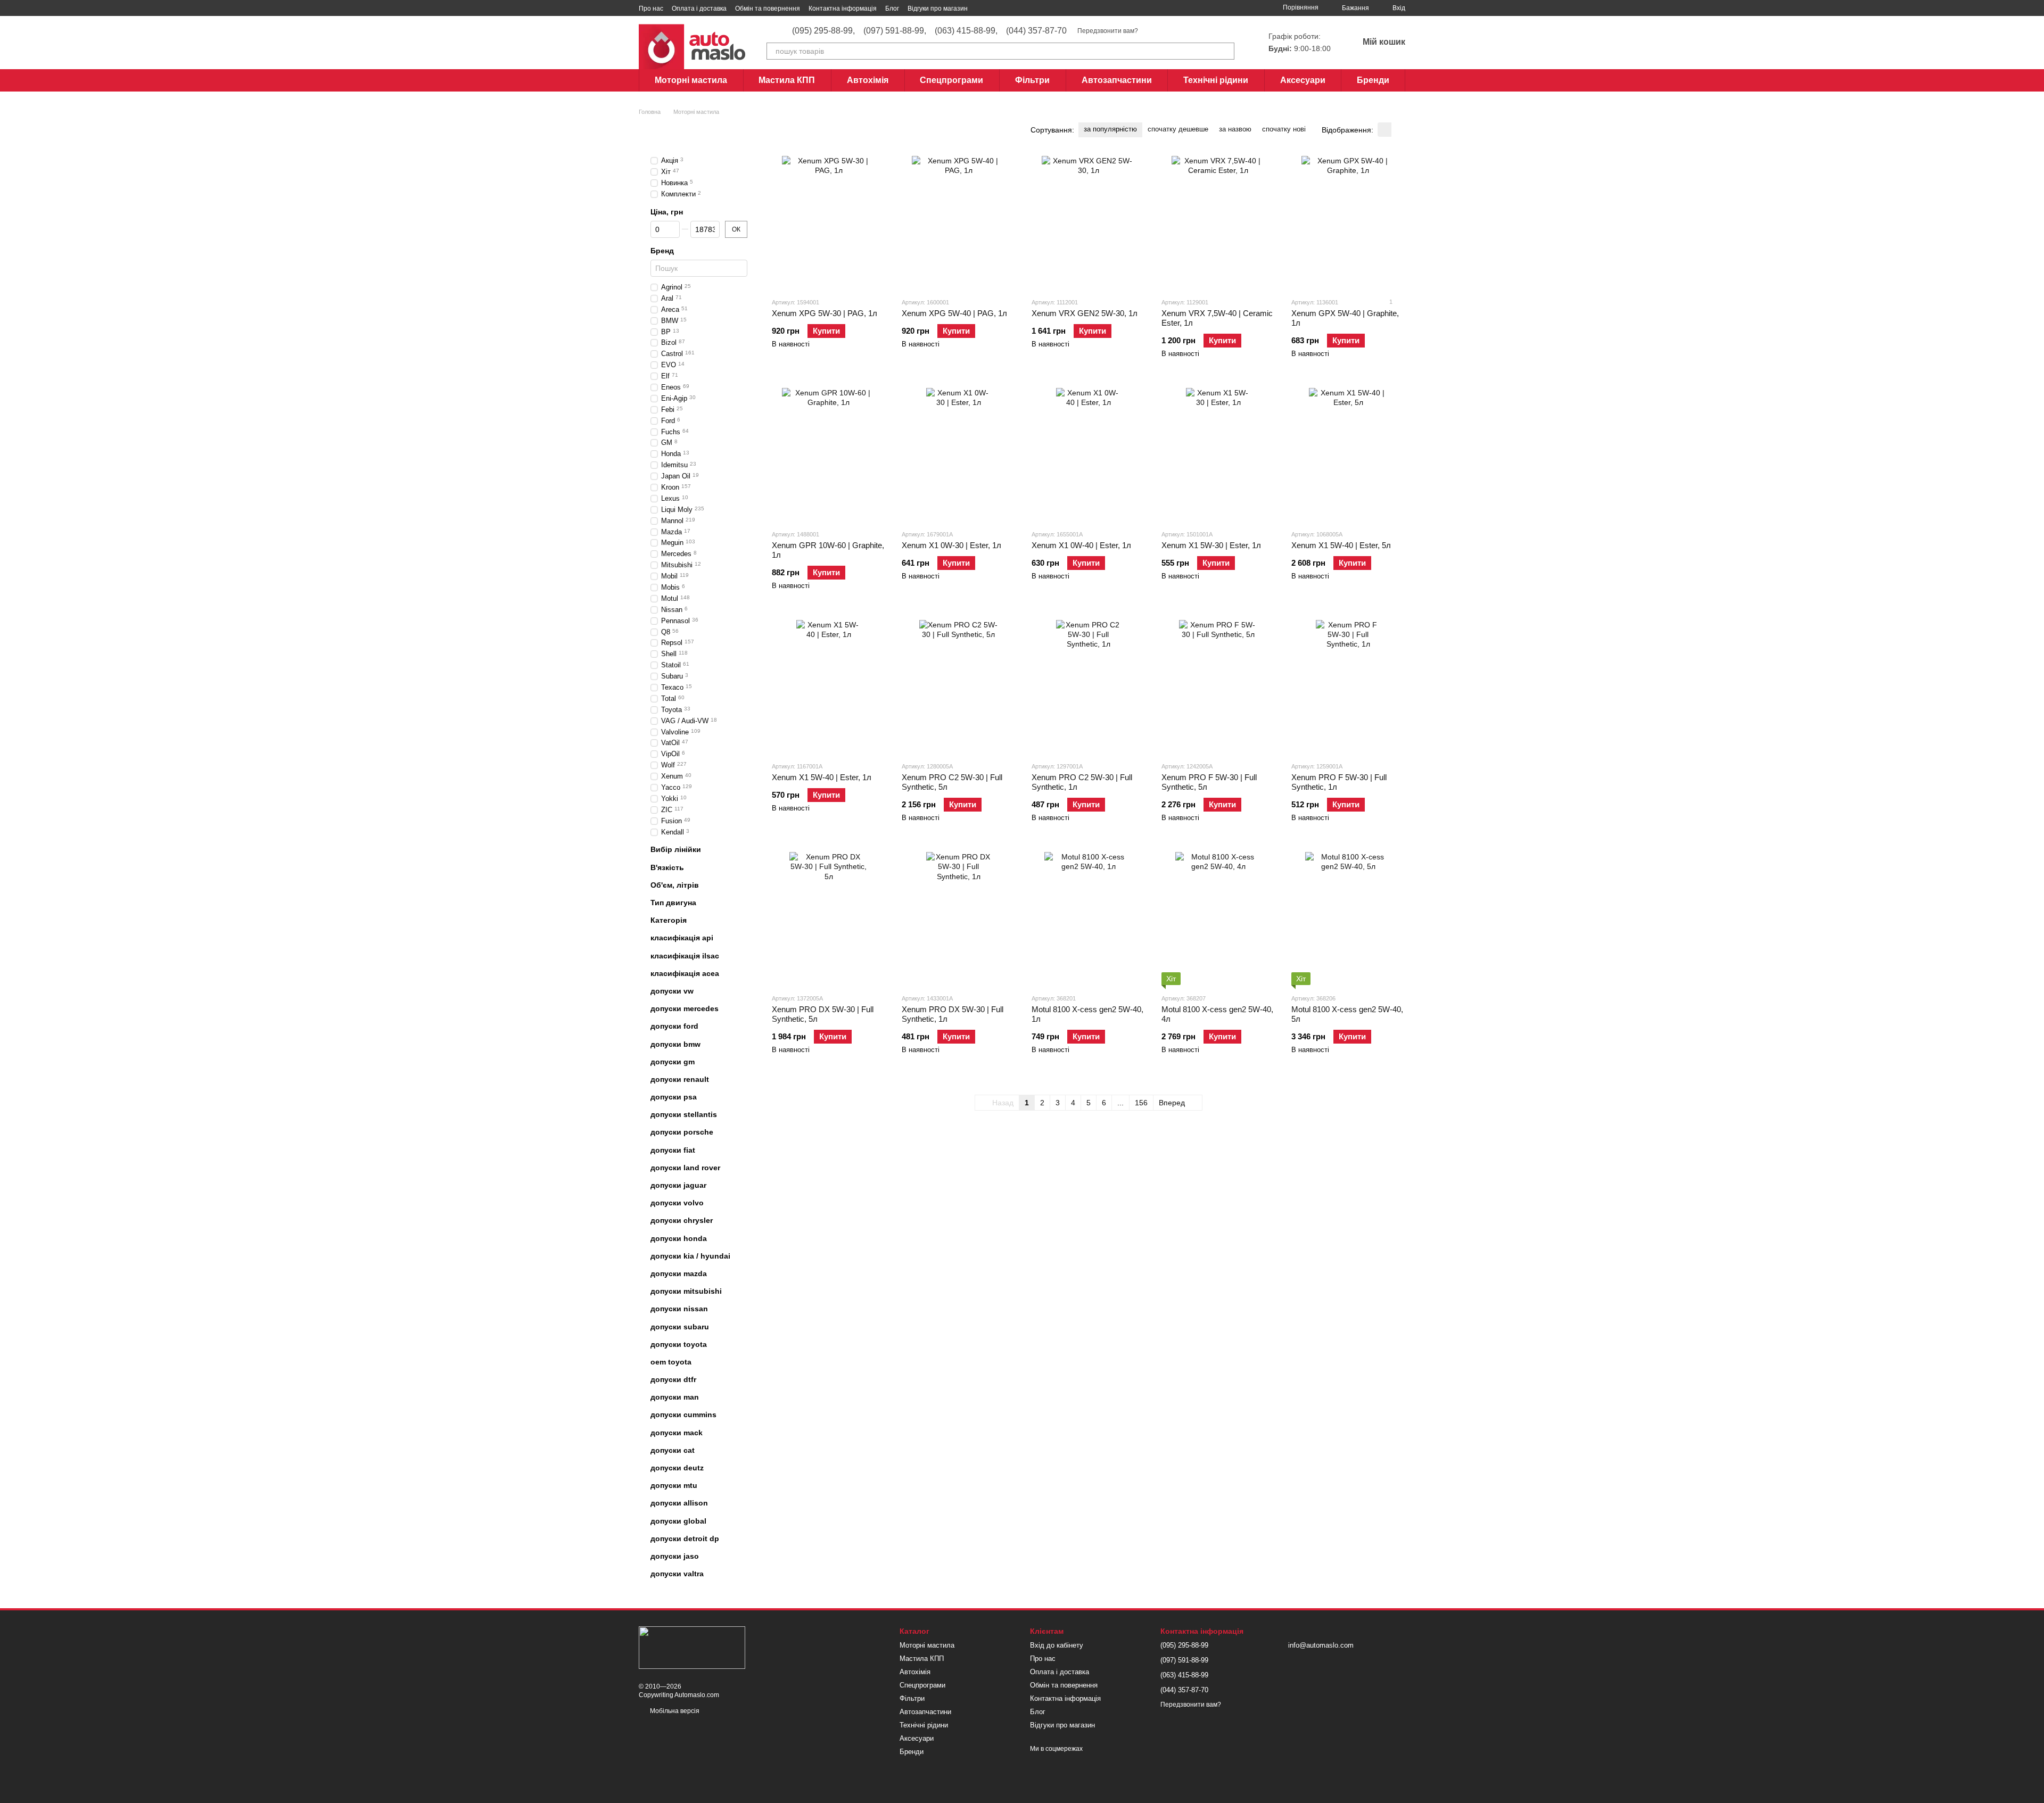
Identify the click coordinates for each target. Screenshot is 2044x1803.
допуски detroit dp (685, 1539)
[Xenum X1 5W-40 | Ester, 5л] (1348, 454)
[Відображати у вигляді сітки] (1384, 130)
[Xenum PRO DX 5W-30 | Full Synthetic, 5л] (829, 919)
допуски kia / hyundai (690, 1256)
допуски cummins (683, 1415)
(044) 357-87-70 (1036, 31)
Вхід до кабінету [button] (1057, 1645)
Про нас (651, 9)
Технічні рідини (1216, 80)
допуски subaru (680, 1326)
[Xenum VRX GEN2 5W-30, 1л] (1089, 222)
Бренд (662, 251)
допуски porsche (682, 1132)
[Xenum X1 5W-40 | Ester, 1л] (829, 687)
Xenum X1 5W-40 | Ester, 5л (1341, 545)
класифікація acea (685, 973)
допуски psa (674, 1097)
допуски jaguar (678, 1185)
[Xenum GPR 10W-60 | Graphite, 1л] (829, 454)
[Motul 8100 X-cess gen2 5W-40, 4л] (1218, 919)
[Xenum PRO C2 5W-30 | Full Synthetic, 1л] (1089, 687)
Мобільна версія (674, 1711)
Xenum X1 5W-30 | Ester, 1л (1211, 545)
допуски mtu (674, 1485)
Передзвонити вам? (1108, 31)
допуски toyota (679, 1344)
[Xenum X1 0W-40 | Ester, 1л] (1089, 454)
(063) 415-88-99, (966, 31)
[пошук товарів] (1226, 51)
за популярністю (1110, 129)
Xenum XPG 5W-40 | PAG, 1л (954, 313)
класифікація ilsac (685, 956)
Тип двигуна (673, 903)
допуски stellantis (684, 1114)
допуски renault (680, 1079)
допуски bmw (675, 1044)
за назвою (1235, 129)
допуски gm (673, 1062)
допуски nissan (679, 1309)
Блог (892, 9)
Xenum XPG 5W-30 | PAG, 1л (825, 313)
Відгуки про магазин (938, 9)
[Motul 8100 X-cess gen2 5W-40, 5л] (1348, 919)
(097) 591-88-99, (895, 31)
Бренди (1373, 80)
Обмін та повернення (768, 9)
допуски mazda (679, 1273)
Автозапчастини (1117, 80)
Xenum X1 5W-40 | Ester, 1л (822, 777)
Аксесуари (1303, 80)
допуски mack (677, 1433)
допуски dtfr (673, 1379)
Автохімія (868, 80)
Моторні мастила (691, 80)
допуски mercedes (685, 1008)
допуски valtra (677, 1574)
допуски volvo (677, 1203)
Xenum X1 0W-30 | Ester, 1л (951, 545)
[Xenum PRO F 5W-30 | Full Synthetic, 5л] (1218, 687)
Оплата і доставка (699, 9)
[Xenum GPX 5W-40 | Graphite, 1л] (1348, 222)
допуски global (678, 1521)
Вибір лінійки (676, 849)
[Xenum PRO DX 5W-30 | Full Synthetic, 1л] (959, 919)
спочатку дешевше (1178, 129)
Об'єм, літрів (675, 885)
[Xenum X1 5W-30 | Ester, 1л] (1218, 454)
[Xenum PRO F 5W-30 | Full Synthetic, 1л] (1348, 687)
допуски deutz (677, 1468)
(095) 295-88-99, (823, 31)
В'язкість (667, 867)
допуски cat (673, 1450)
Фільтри (1032, 80)
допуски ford (674, 1026)
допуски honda (679, 1238)
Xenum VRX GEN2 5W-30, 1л (1085, 313)
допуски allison (679, 1503)
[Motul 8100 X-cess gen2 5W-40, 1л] (1089, 919)
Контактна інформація (843, 9)
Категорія (669, 920)
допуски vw (672, 991)
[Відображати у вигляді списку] (1398, 130)
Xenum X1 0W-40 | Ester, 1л (1081, 545)
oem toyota (671, 1362)
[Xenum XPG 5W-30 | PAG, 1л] (829, 222)
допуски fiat (673, 1150)
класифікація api (682, 938)
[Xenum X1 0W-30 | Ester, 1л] (959, 454)
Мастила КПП (787, 80)
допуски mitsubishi (686, 1291)
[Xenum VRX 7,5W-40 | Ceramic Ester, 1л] (1218, 222)
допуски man (675, 1397)
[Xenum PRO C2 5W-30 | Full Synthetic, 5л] (959, 687)
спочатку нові (1284, 129)
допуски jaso (675, 1556)
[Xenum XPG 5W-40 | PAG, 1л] (959, 222)
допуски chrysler (682, 1220)
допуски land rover (685, 1168)
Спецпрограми (951, 80)
